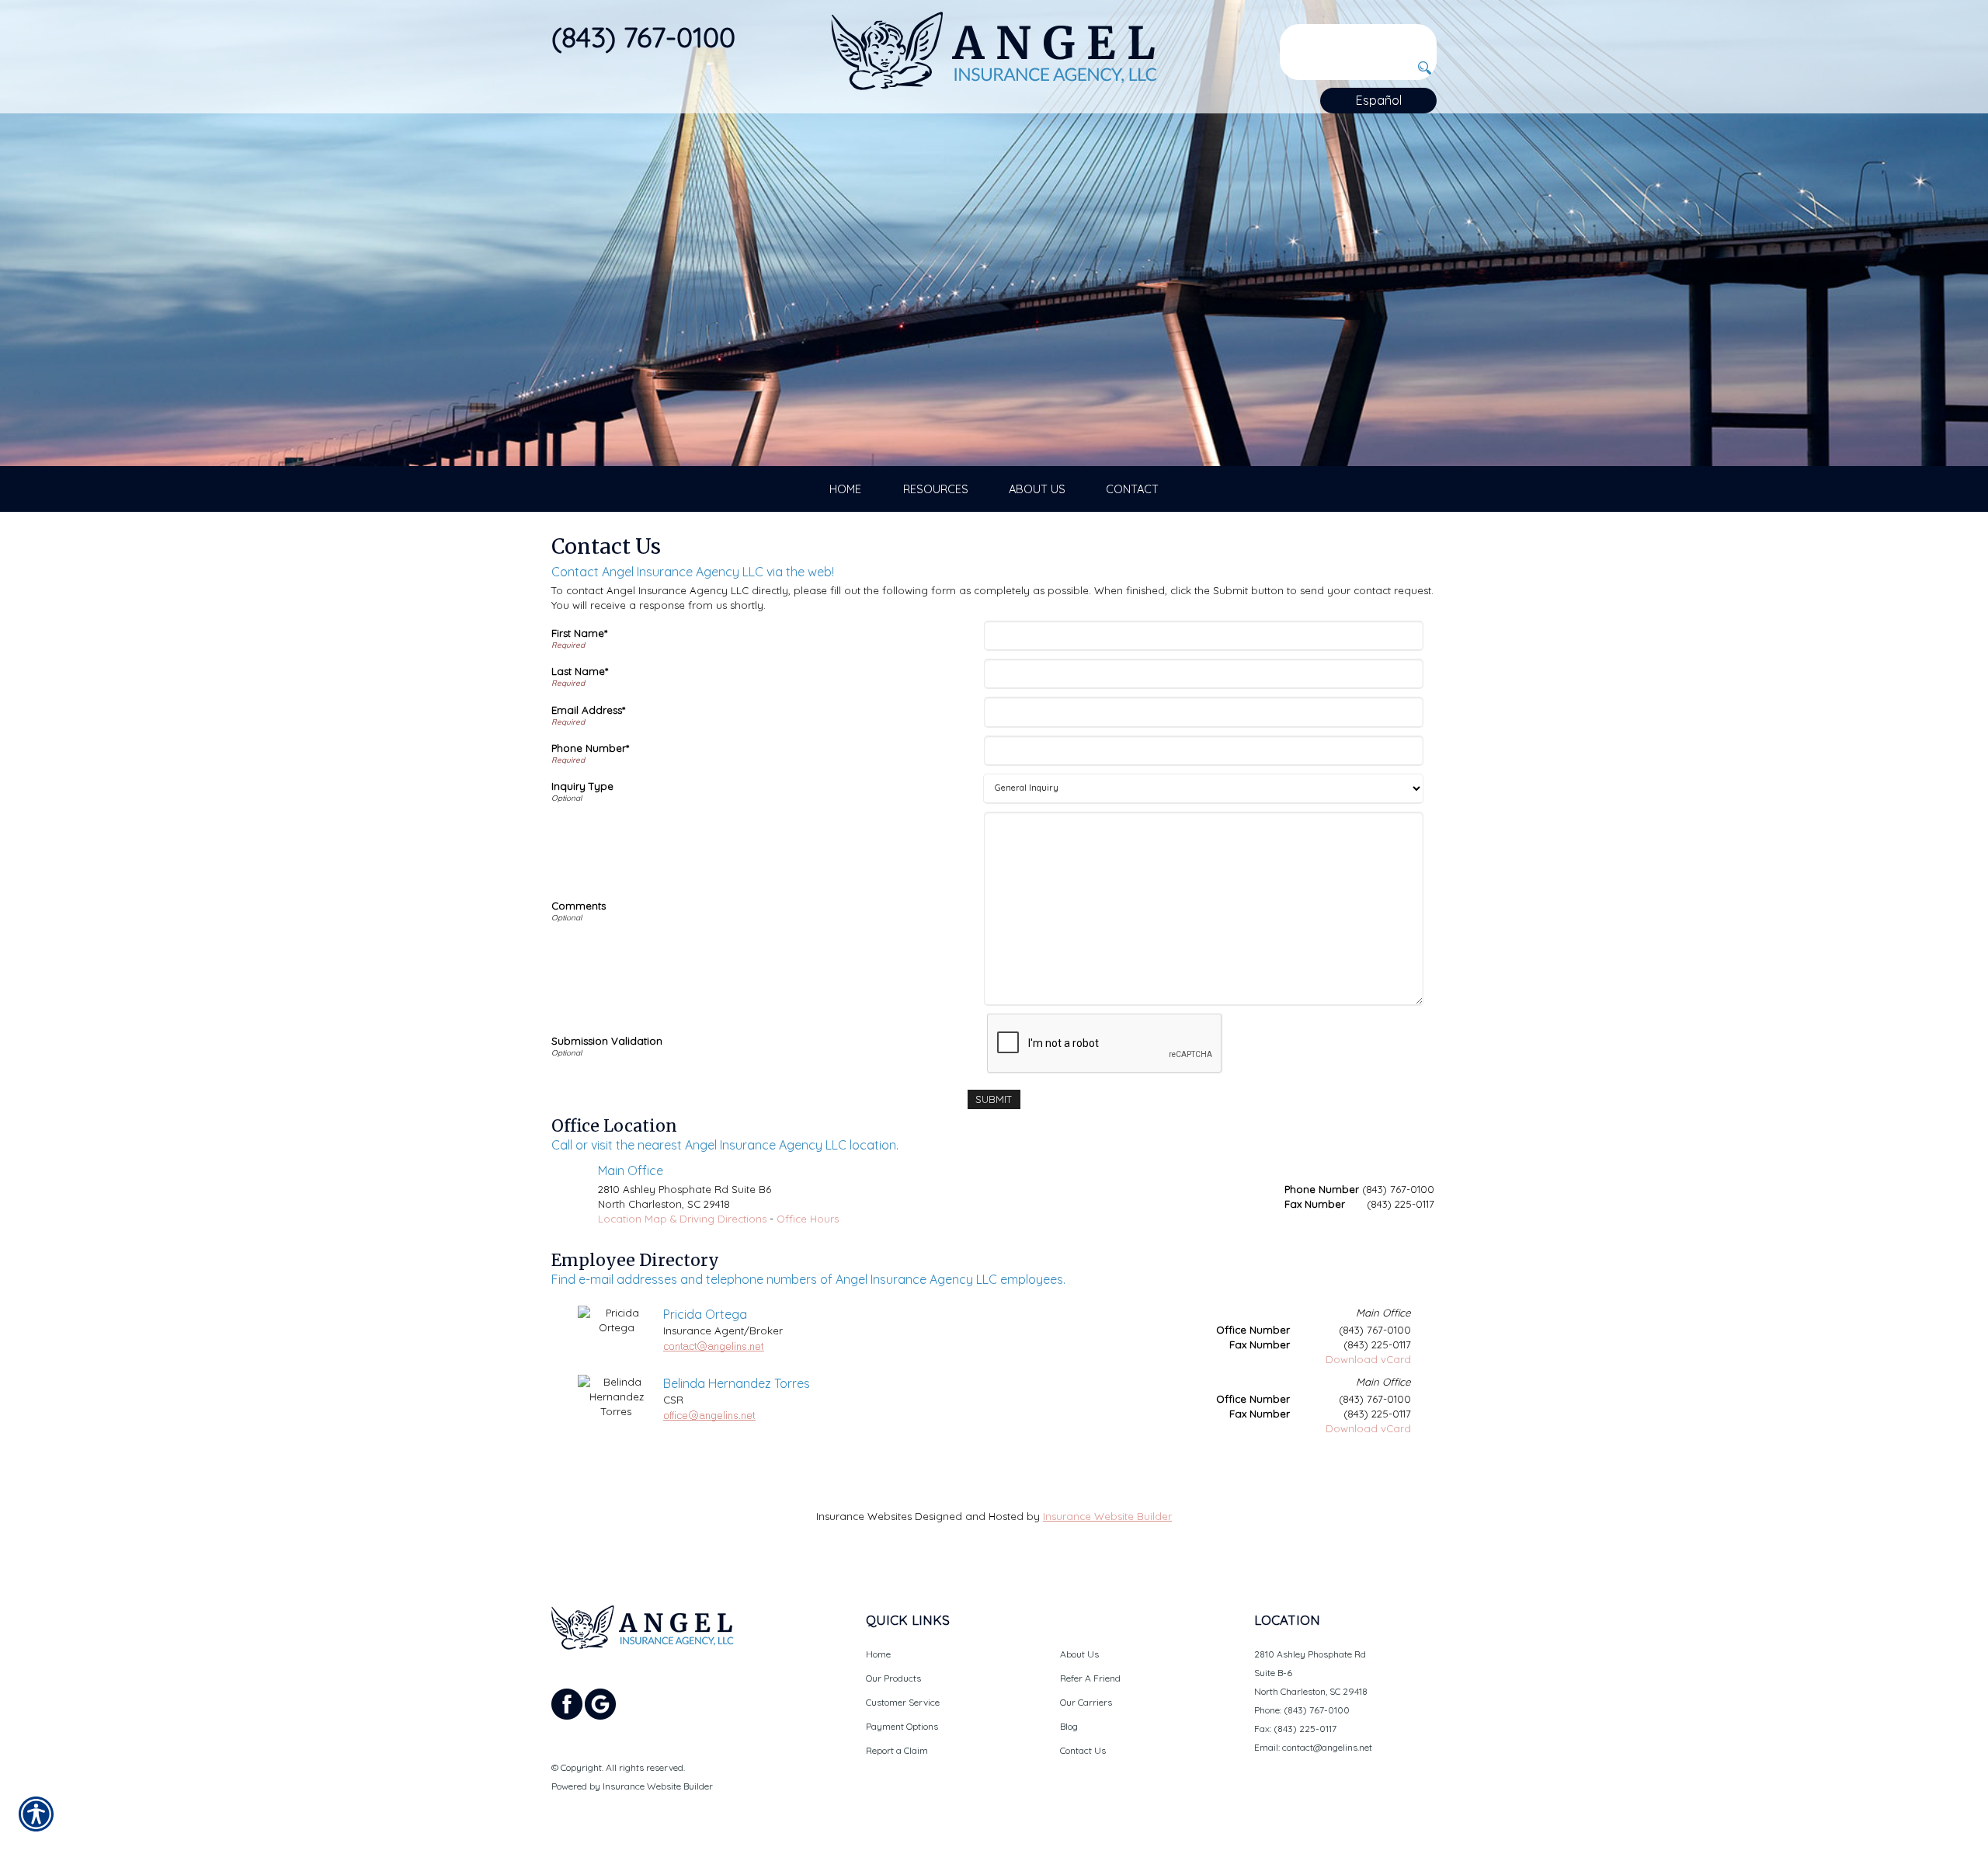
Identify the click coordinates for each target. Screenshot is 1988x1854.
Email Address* (588, 710)
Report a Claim (897, 1750)
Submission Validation (607, 1041)
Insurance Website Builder (1107, 1516)
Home (878, 1654)
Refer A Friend (1090, 1678)
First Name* (579, 633)
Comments (579, 906)
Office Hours (808, 1219)
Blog (1069, 1726)
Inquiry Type (582, 786)
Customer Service (903, 1702)
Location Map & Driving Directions (682, 1219)
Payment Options (902, 1726)
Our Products (893, 1678)
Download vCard (1368, 1359)
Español (1379, 100)
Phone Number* (590, 748)
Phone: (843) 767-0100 (1302, 1710)
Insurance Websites (864, 1516)
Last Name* (580, 671)
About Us (1079, 1654)
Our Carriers (1086, 1702)
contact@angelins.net (1327, 1747)
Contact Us (1083, 1750)
